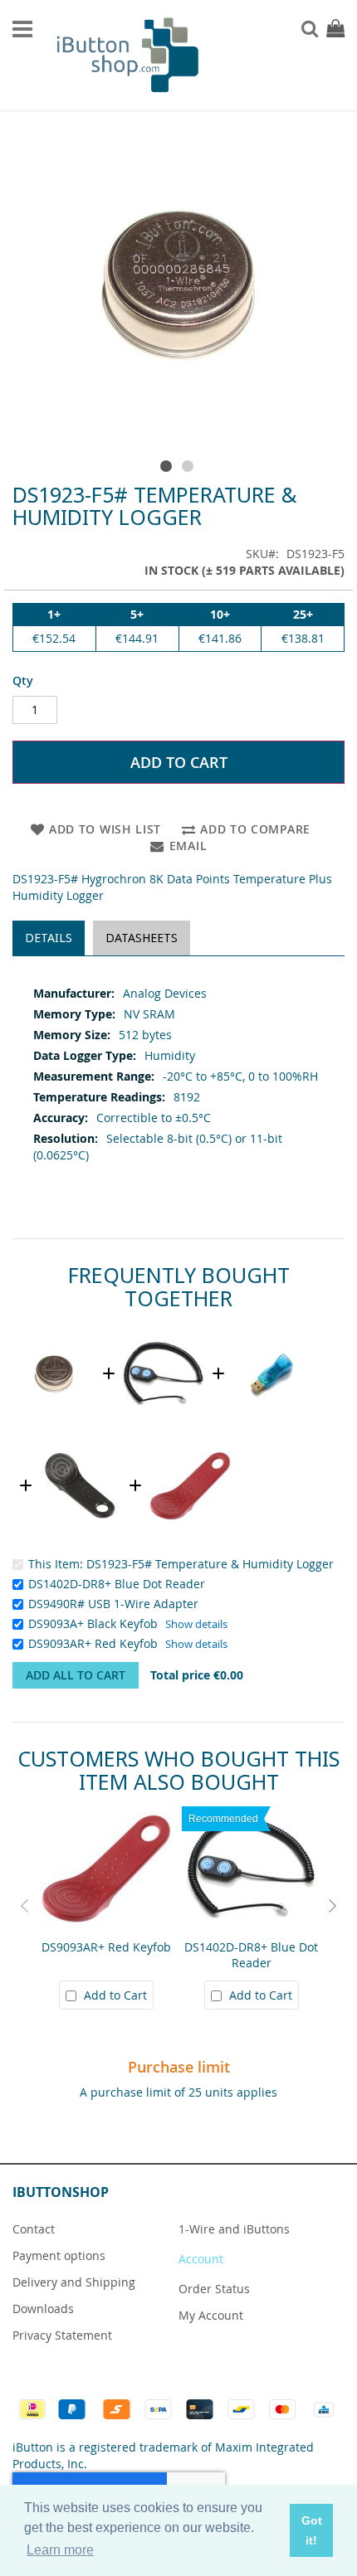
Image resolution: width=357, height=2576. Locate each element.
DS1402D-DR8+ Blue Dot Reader (117, 1584)
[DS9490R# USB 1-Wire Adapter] (273, 1330)
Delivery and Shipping (74, 2282)
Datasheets (142, 938)
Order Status (214, 2289)
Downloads (43, 2309)
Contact (34, 2229)
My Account (211, 2315)
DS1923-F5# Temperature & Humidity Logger (210, 1564)
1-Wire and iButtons (234, 2229)
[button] (168, 463)
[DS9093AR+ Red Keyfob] (190, 1442)
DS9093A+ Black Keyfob (93, 1623)
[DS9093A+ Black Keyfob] (81, 1442)
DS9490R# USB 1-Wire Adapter (113, 1604)
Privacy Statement (62, 2335)
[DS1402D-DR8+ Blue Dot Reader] (164, 1330)
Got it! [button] (312, 2530)
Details (49, 938)
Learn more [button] (60, 2550)
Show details (196, 1624)
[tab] (49, 938)
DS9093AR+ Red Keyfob (93, 1643)
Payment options (59, 2255)
